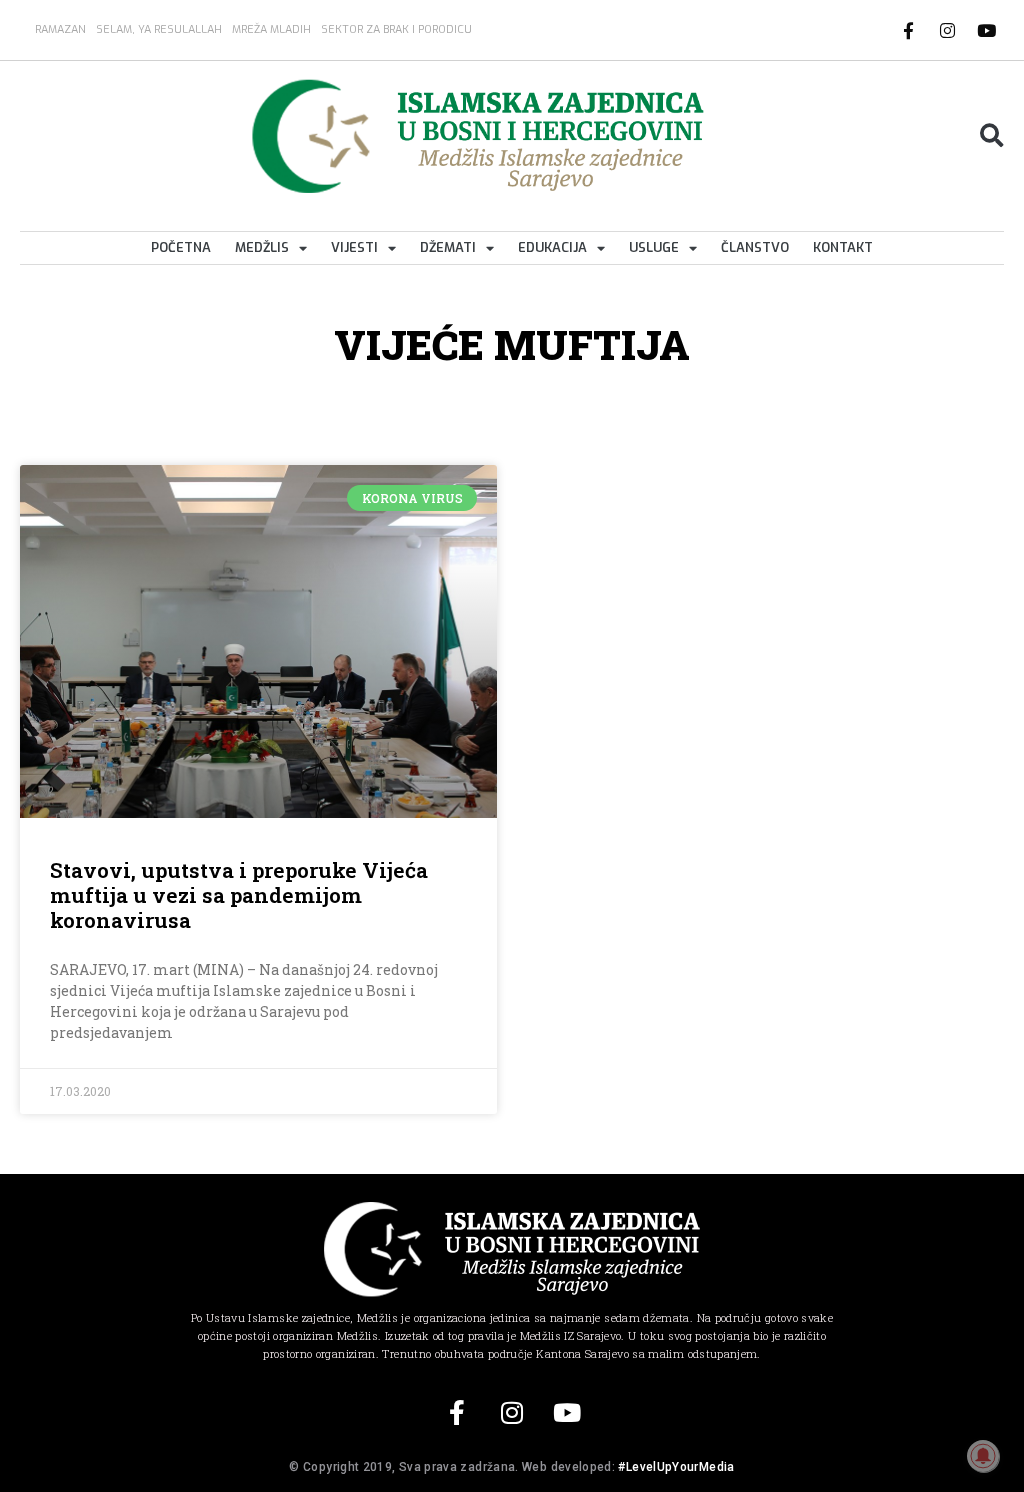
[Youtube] (987, 30)
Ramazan (60, 29)
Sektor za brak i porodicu (396, 29)
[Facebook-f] (909, 30)
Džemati (448, 247)
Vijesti (354, 247)
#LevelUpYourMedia (676, 1467)
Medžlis (262, 247)
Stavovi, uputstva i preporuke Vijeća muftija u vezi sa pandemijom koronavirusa (239, 895)
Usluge (654, 247)
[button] (991, 136)
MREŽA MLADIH (271, 29)
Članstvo (755, 247)
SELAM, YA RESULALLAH (159, 29)
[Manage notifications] (983, 1456)
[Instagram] (948, 30)
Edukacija (552, 247)
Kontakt (843, 247)
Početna (181, 247)
